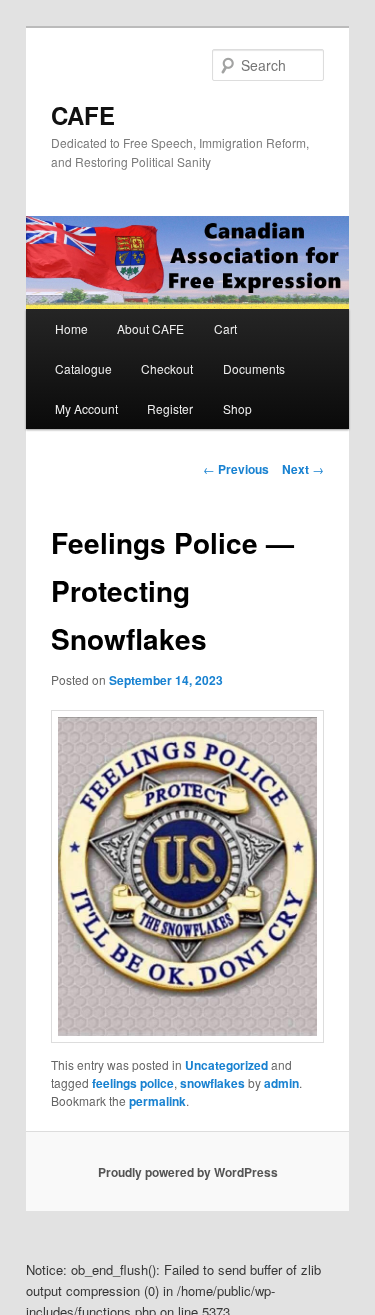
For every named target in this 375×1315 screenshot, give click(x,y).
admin (281, 1083)
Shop (237, 408)
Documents (254, 368)
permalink (157, 1101)
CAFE (83, 115)
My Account (86, 408)
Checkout (167, 368)
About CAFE (150, 328)
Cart (225, 328)
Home (71, 328)
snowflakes (212, 1083)
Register (170, 408)
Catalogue (83, 368)
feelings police (133, 1083)
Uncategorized (226, 1065)
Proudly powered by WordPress (188, 1172)
